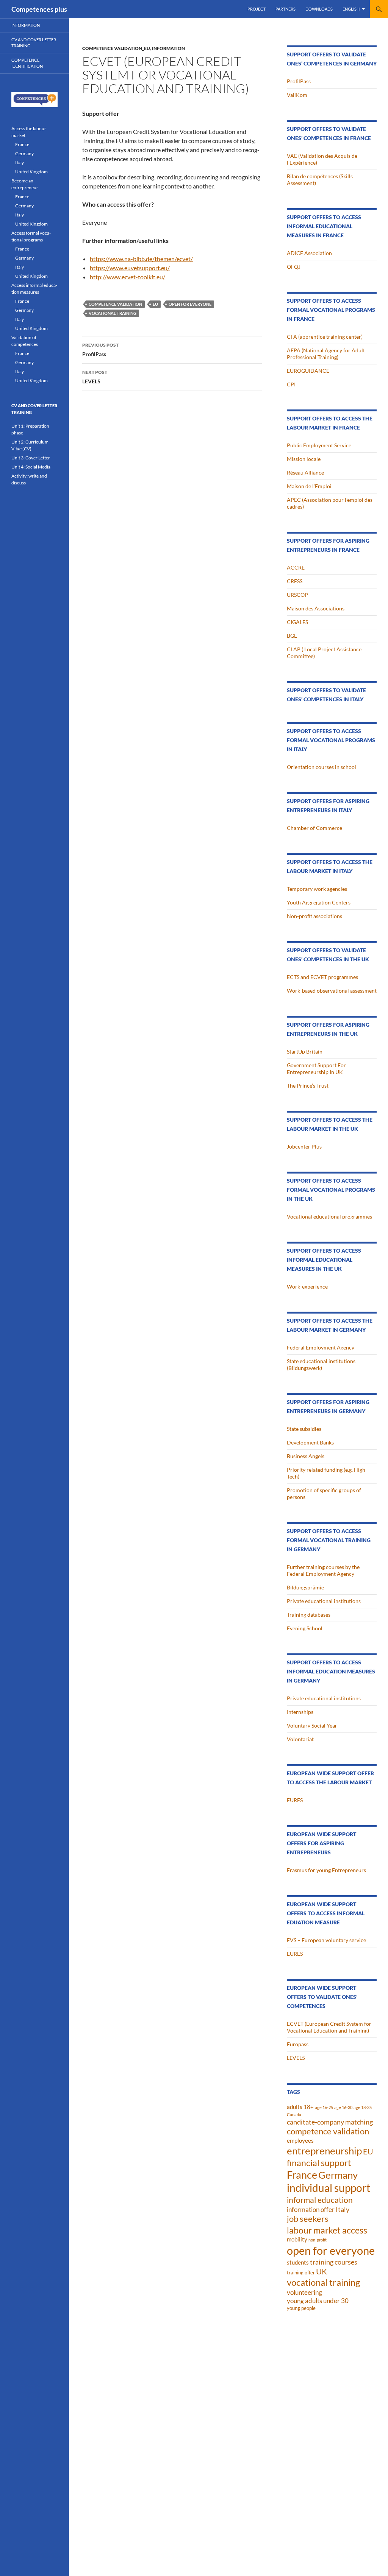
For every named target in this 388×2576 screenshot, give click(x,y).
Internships (300, 1712)
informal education (320, 2200)
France (302, 2175)
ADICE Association (309, 253)
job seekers (308, 2219)
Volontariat (300, 1739)
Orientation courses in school (322, 767)
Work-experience (307, 1286)
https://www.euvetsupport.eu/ (130, 268)
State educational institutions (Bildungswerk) (321, 1364)
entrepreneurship (324, 2151)
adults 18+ (300, 2107)
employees (300, 2140)
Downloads (319, 9)
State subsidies (304, 1429)
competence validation (115, 304)
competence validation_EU (116, 48)
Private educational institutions (324, 1601)
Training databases (309, 1615)
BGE (292, 636)
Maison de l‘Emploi (309, 486)
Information (26, 25)
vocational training (113, 313)
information (168, 48)
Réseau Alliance (305, 472)
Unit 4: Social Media (31, 467)
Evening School (305, 1628)
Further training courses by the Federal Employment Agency (323, 1570)
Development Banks (310, 1442)
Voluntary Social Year (312, 1725)
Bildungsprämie (305, 1587)
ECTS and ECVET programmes (322, 977)
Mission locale (304, 459)
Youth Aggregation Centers (319, 902)
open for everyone (190, 304)
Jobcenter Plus (304, 1146)
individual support (329, 2188)
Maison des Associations (316, 608)
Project (257, 9)
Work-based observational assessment (332, 991)
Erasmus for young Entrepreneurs (326, 1870)
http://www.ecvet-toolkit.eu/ (128, 277)
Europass (298, 2044)
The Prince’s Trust (308, 1086)
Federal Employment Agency (321, 1347)
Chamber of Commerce (314, 828)
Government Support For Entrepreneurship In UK (316, 1069)
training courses (334, 2262)
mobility (297, 2239)
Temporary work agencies (317, 889)
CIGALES (297, 622)
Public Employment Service (319, 445)
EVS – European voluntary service (326, 1940)
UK (322, 2271)
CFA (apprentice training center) (325, 337)
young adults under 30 (318, 2301)
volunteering (304, 2292)
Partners (286, 9)
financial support (319, 2163)
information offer (311, 2209)
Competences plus (39, 9)
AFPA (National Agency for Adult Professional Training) (326, 354)
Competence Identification (27, 63)
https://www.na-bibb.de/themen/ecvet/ (141, 259)
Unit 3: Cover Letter (31, 458)
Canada (294, 2114)
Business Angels (306, 1456)
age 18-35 (363, 2107)
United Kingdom (31, 172)
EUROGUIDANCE (308, 371)
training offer (301, 2272)
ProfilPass (100, 350)
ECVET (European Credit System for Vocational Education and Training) (329, 2027)
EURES (295, 1800)
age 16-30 (343, 2107)
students (298, 2262)
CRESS (295, 581)
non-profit (318, 2240)
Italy (343, 2209)
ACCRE (296, 567)
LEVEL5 (95, 377)
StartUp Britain (305, 1051)
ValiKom (297, 95)
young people (301, 2308)
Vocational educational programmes (329, 1216)
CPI (291, 384)
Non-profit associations (314, 916)
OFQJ (294, 267)
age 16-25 (324, 2107)
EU (155, 304)
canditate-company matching (330, 2122)
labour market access (327, 2230)
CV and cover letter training (34, 43)
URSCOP (297, 595)
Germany (338, 2175)
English (351, 9)
